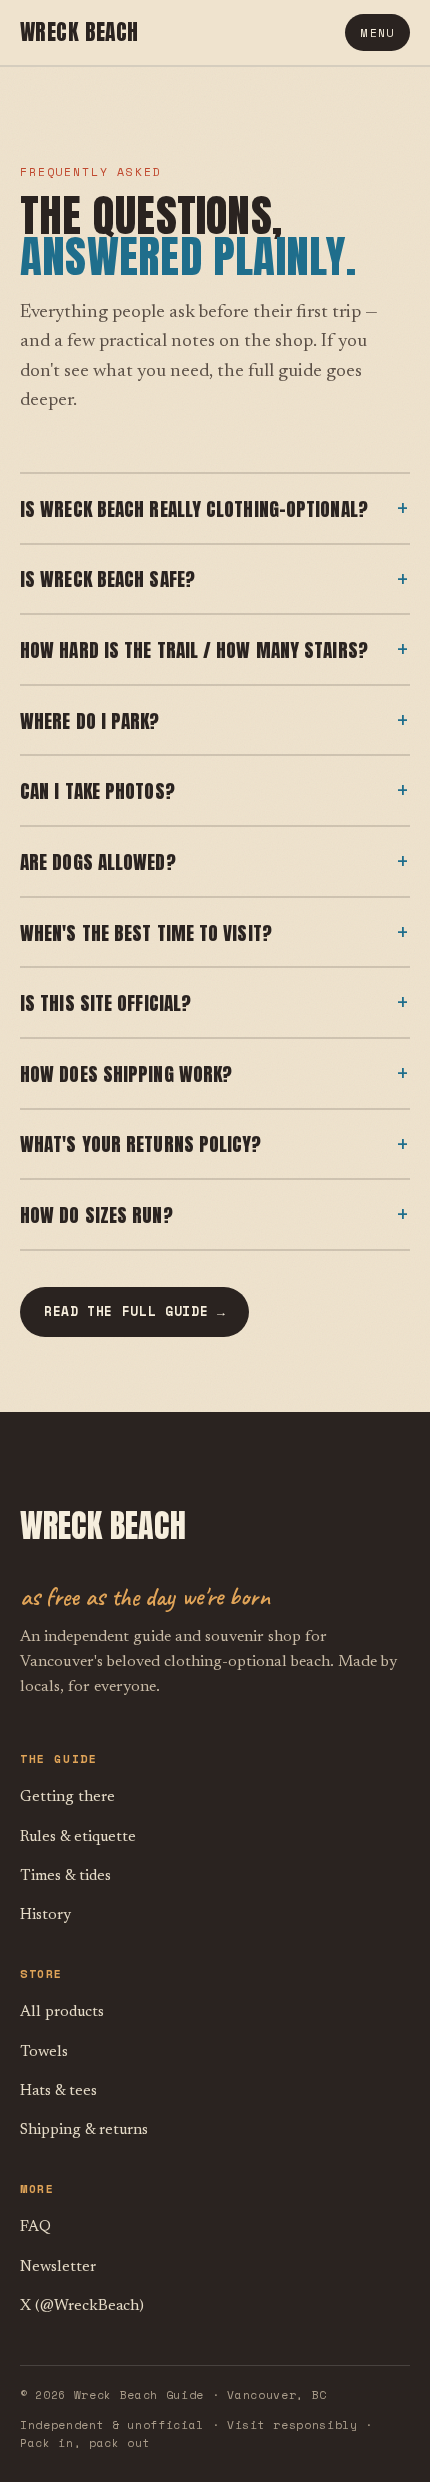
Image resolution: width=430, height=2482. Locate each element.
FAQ (35, 2227)
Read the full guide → (134, 1311)
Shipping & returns (84, 2130)
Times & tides (65, 1876)
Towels (44, 2052)
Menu (377, 32)
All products (62, 2012)
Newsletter (58, 2267)
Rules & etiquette (78, 1837)
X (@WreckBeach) (82, 2306)
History (45, 1915)
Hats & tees (58, 2091)
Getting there (67, 1797)
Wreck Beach (79, 32)
